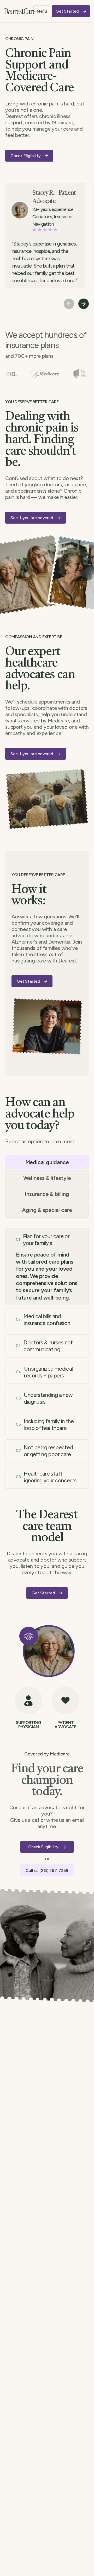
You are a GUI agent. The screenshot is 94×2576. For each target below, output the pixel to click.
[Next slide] (84, 304)
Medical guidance (47, 1162)
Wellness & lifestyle (47, 1178)
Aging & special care (47, 1210)
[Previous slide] (69, 304)
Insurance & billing (47, 1194)
